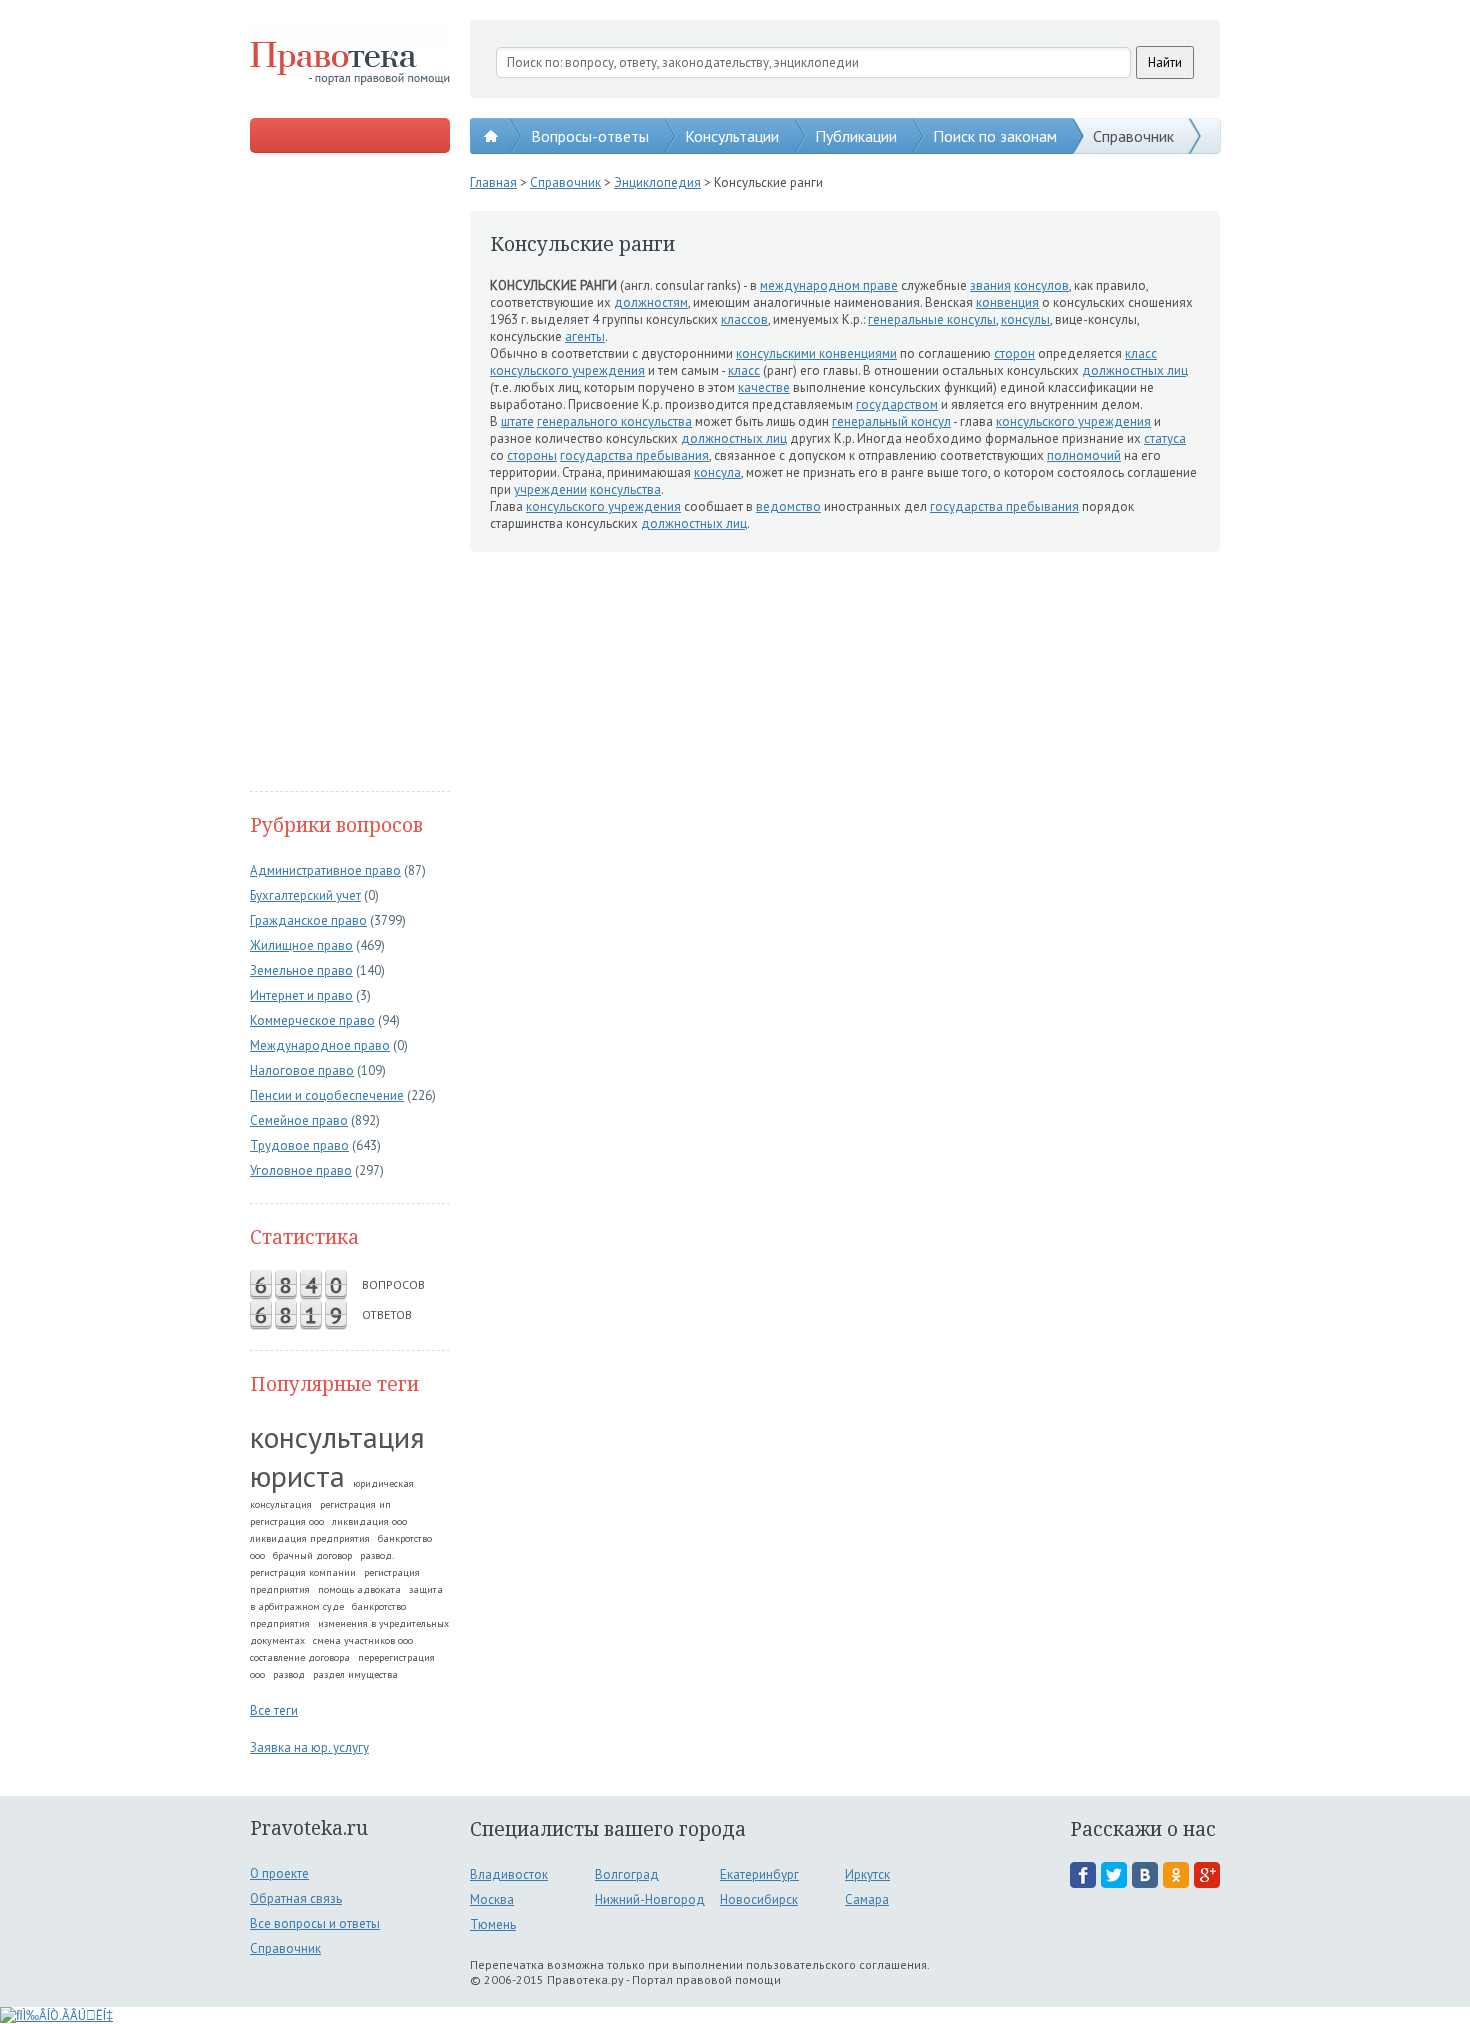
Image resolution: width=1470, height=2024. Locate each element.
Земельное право (301, 970)
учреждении (550, 489)
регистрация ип (355, 1504)
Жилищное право (301, 945)
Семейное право (299, 1120)
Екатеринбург (759, 1874)
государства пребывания (634, 455)
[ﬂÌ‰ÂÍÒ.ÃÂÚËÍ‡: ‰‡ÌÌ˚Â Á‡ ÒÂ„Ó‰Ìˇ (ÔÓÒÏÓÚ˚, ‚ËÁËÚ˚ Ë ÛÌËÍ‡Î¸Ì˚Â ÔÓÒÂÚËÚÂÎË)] (56, 2015)
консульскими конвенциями (816, 353)
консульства (625, 489)
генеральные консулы (932, 319)
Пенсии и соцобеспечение (327, 1095)
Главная (493, 182)
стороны (532, 455)
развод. (377, 1555)
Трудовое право (299, 1145)
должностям (651, 302)
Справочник (1133, 136)
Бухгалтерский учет (305, 895)
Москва (492, 1899)
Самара (867, 1899)
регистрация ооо (287, 1521)
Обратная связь (296, 1898)
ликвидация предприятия (310, 1538)
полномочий (1084, 455)
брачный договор (312, 1555)
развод (289, 1674)
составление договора (300, 1657)
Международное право (320, 1045)
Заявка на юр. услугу (309, 1747)
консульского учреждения (567, 370)
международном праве (829, 285)
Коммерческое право (312, 1020)
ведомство (788, 506)
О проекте (279, 1873)
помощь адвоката (359, 1589)
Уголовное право (301, 1170)
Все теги (274, 1710)
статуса (1165, 438)
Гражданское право (308, 920)
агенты (585, 336)
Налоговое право (302, 1070)
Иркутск (867, 1874)
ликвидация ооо (369, 1521)
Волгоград (627, 1874)
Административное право (325, 870)
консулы (1025, 319)
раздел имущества (355, 1674)
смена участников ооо (363, 1640)
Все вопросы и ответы (315, 1923)
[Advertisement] (350, 474)
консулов (1041, 285)
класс (1141, 353)
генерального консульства (614, 421)
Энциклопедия (657, 182)
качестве (764, 387)
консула (717, 472)
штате (517, 421)
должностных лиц (1135, 370)
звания (990, 285)
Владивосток (509, 1874)
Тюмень (493, 1924)
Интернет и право (301, 995)
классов (744, 319)
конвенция (1007, 302)
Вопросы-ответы (590, 136)
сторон (1014, 353)
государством (897, 404)
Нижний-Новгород (650, 1899)
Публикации (856, 136)
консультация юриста (337, 1456)
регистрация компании (303, 1572)
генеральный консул (891, 421)
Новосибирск (759, 1899)
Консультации (732, 136)
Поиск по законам (995, 136)
